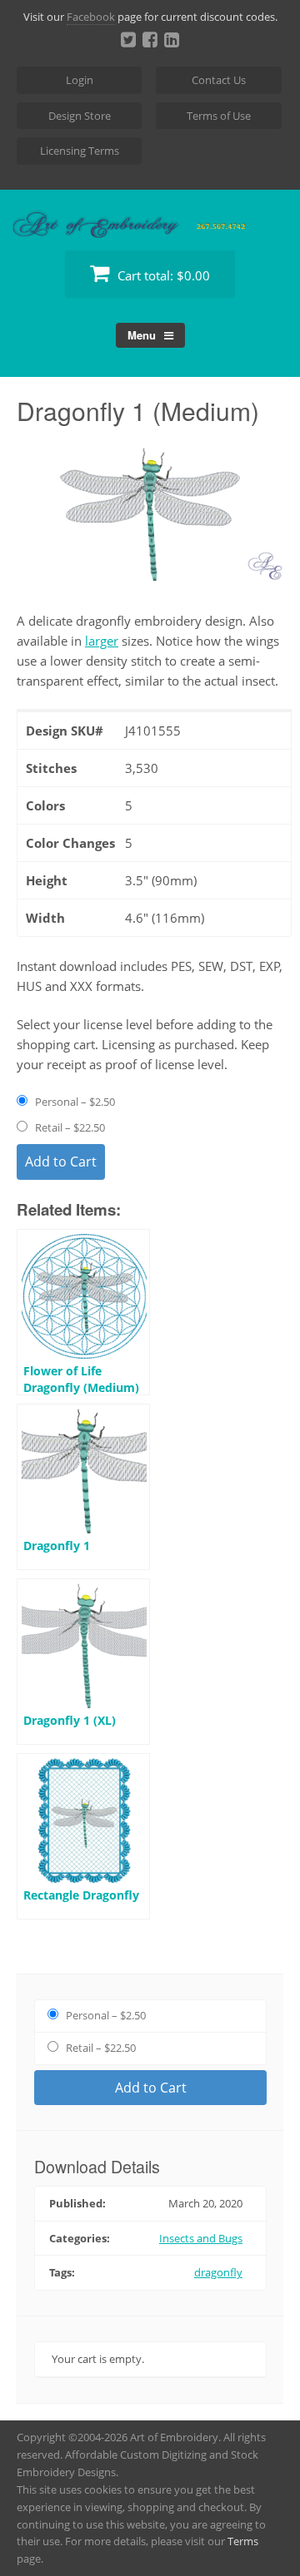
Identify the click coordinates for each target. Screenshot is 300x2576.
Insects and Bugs (201, 2238)
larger (102, 641)
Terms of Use (219, 116)
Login (80, 80)
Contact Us (219, 80)
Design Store (80, 116)
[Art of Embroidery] (150, 218)
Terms (243, 2541)
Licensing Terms (80, 151)
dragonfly (218, 2272)
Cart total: (162, 275)
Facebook (91, 17)
